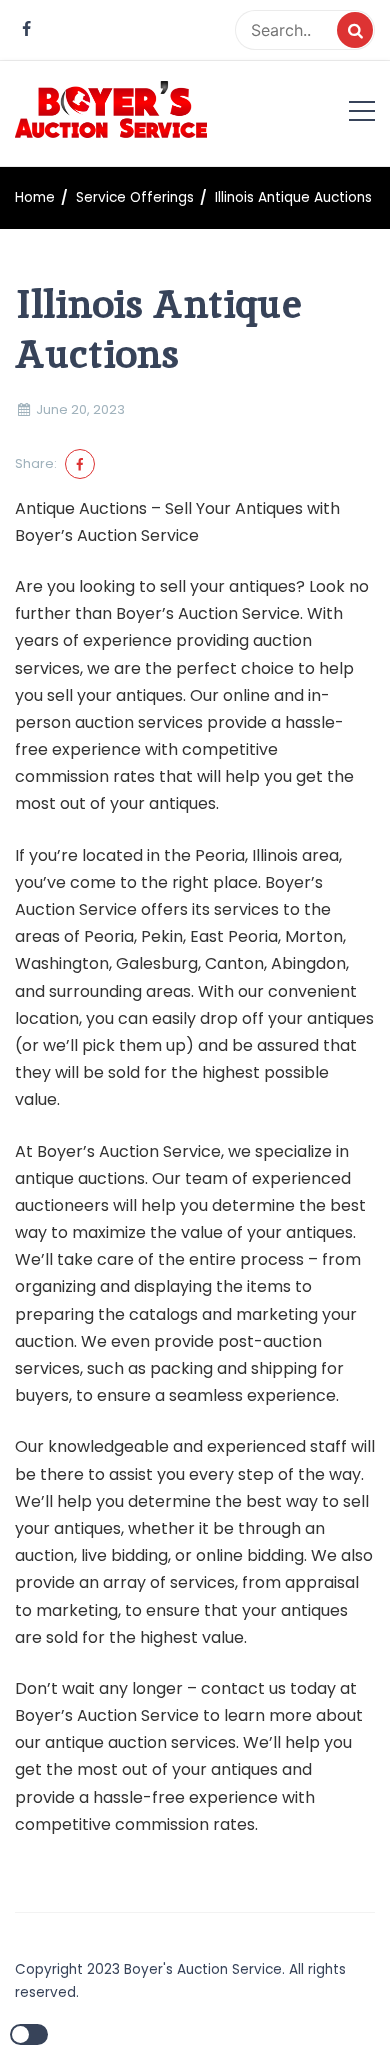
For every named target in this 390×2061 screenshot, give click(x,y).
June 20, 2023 (80, 409)
